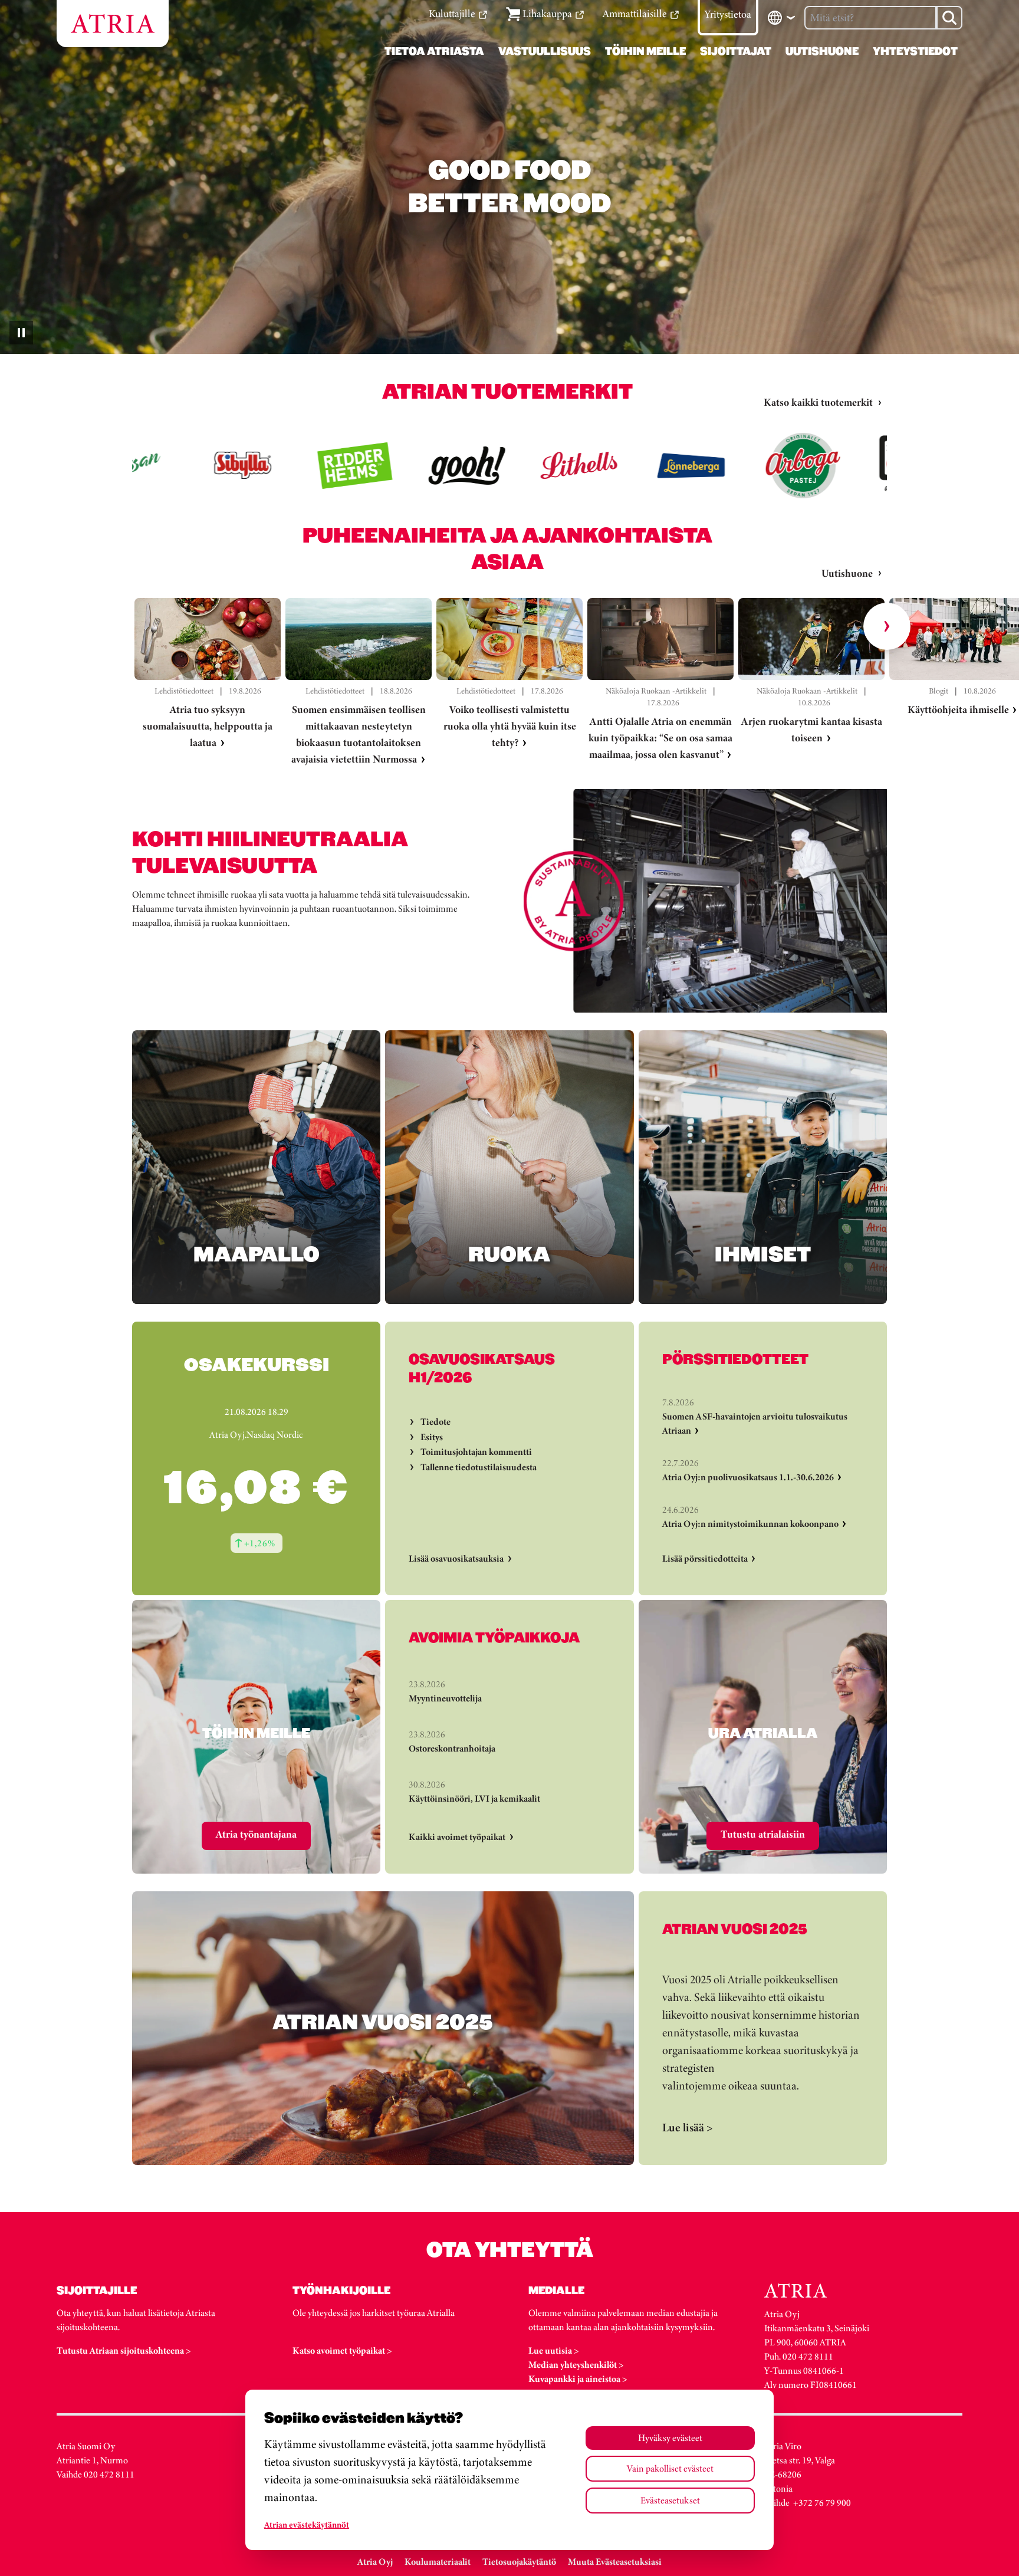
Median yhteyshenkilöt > (576, 2365)
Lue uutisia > (554, 2350)
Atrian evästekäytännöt (307, 2525)
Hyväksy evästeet (670, 2438)
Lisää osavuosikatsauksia (456, 1558)
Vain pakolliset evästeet (670, 2468)
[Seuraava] (887, 626)
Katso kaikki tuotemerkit (818, 402)
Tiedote (435, 1422)
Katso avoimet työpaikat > (342, 2350)
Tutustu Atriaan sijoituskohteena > (124, 2350)
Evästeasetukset (670, 2500)
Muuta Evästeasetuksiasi (615, 2562)
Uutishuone (847, 573)
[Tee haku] (949, 18)
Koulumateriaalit (438, 2562)
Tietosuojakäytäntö (519, 2562)
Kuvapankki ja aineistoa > (578, 2379)
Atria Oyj (375, 2562)
